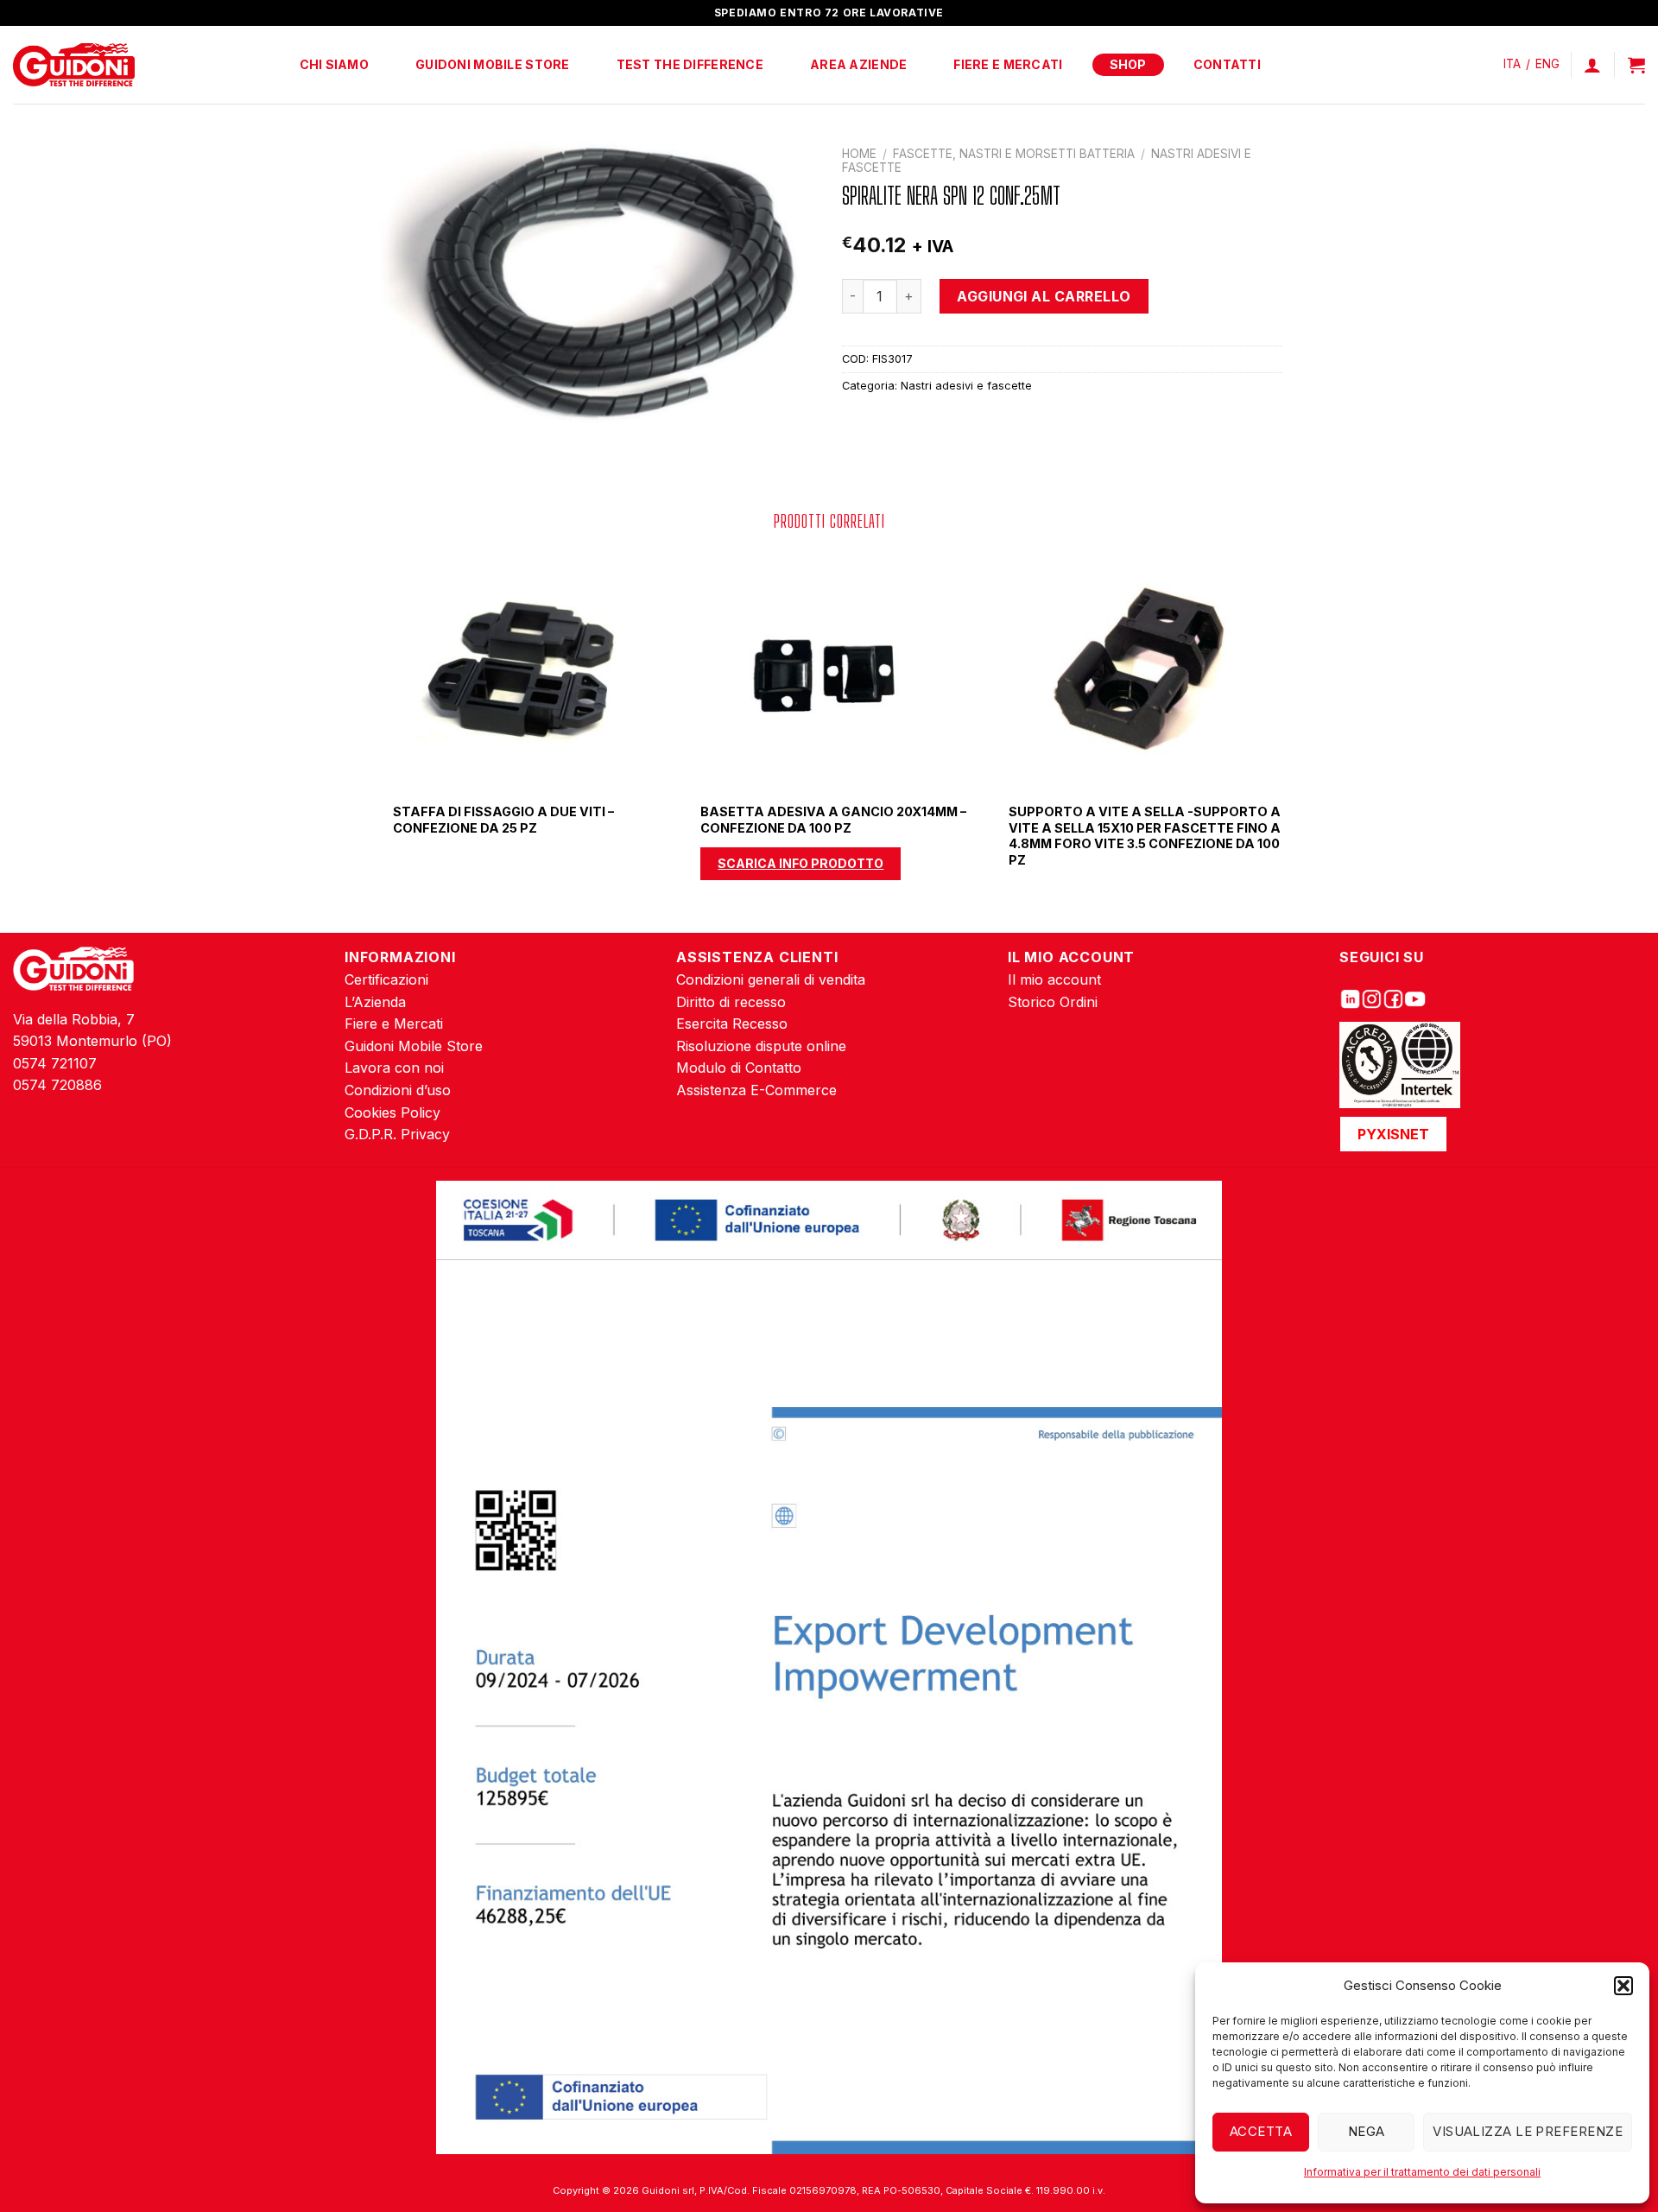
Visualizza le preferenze (1528, 2131)
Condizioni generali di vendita (771, 979)
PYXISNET (1393, 1134)
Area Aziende (858, 64)
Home (859, 154)
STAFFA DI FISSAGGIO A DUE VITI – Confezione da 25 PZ (503, 820)
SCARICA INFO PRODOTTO (801, 863)
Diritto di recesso (731, 1002)
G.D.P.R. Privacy (397, 1134)
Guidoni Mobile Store (493, 64)
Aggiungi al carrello (1044, 296)
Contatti (1227, 64)
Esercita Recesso (732, 1024)
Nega (1367, 2131)
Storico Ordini (1053, 1002)
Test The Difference (690, 64)
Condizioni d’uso (398, 1090)
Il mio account (1054, 979)
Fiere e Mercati (1008, 64)
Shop (1128, 64)
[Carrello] (1636, 65)
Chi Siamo (335, 64)
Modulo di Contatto (739, 1068)
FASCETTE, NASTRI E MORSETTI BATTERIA (1014, 154)
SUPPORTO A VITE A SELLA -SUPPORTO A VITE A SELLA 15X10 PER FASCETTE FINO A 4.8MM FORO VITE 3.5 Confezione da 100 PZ (1145, 836)
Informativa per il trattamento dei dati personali (1422, 2172)
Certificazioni (386, 979)
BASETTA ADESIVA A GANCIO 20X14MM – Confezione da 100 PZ (833, 820)
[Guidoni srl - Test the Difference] (74, 65)
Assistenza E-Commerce (756, 1090)
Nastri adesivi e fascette (966, 386)
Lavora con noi (394, 1068)
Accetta (1261, 2131)
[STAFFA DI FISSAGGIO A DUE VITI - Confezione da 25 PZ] (522, 669)
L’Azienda (375, 1002)
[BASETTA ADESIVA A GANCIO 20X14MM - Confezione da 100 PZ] (829, 669)
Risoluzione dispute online (761, 1046)
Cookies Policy (392, 1112)
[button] (1623, 1986)
